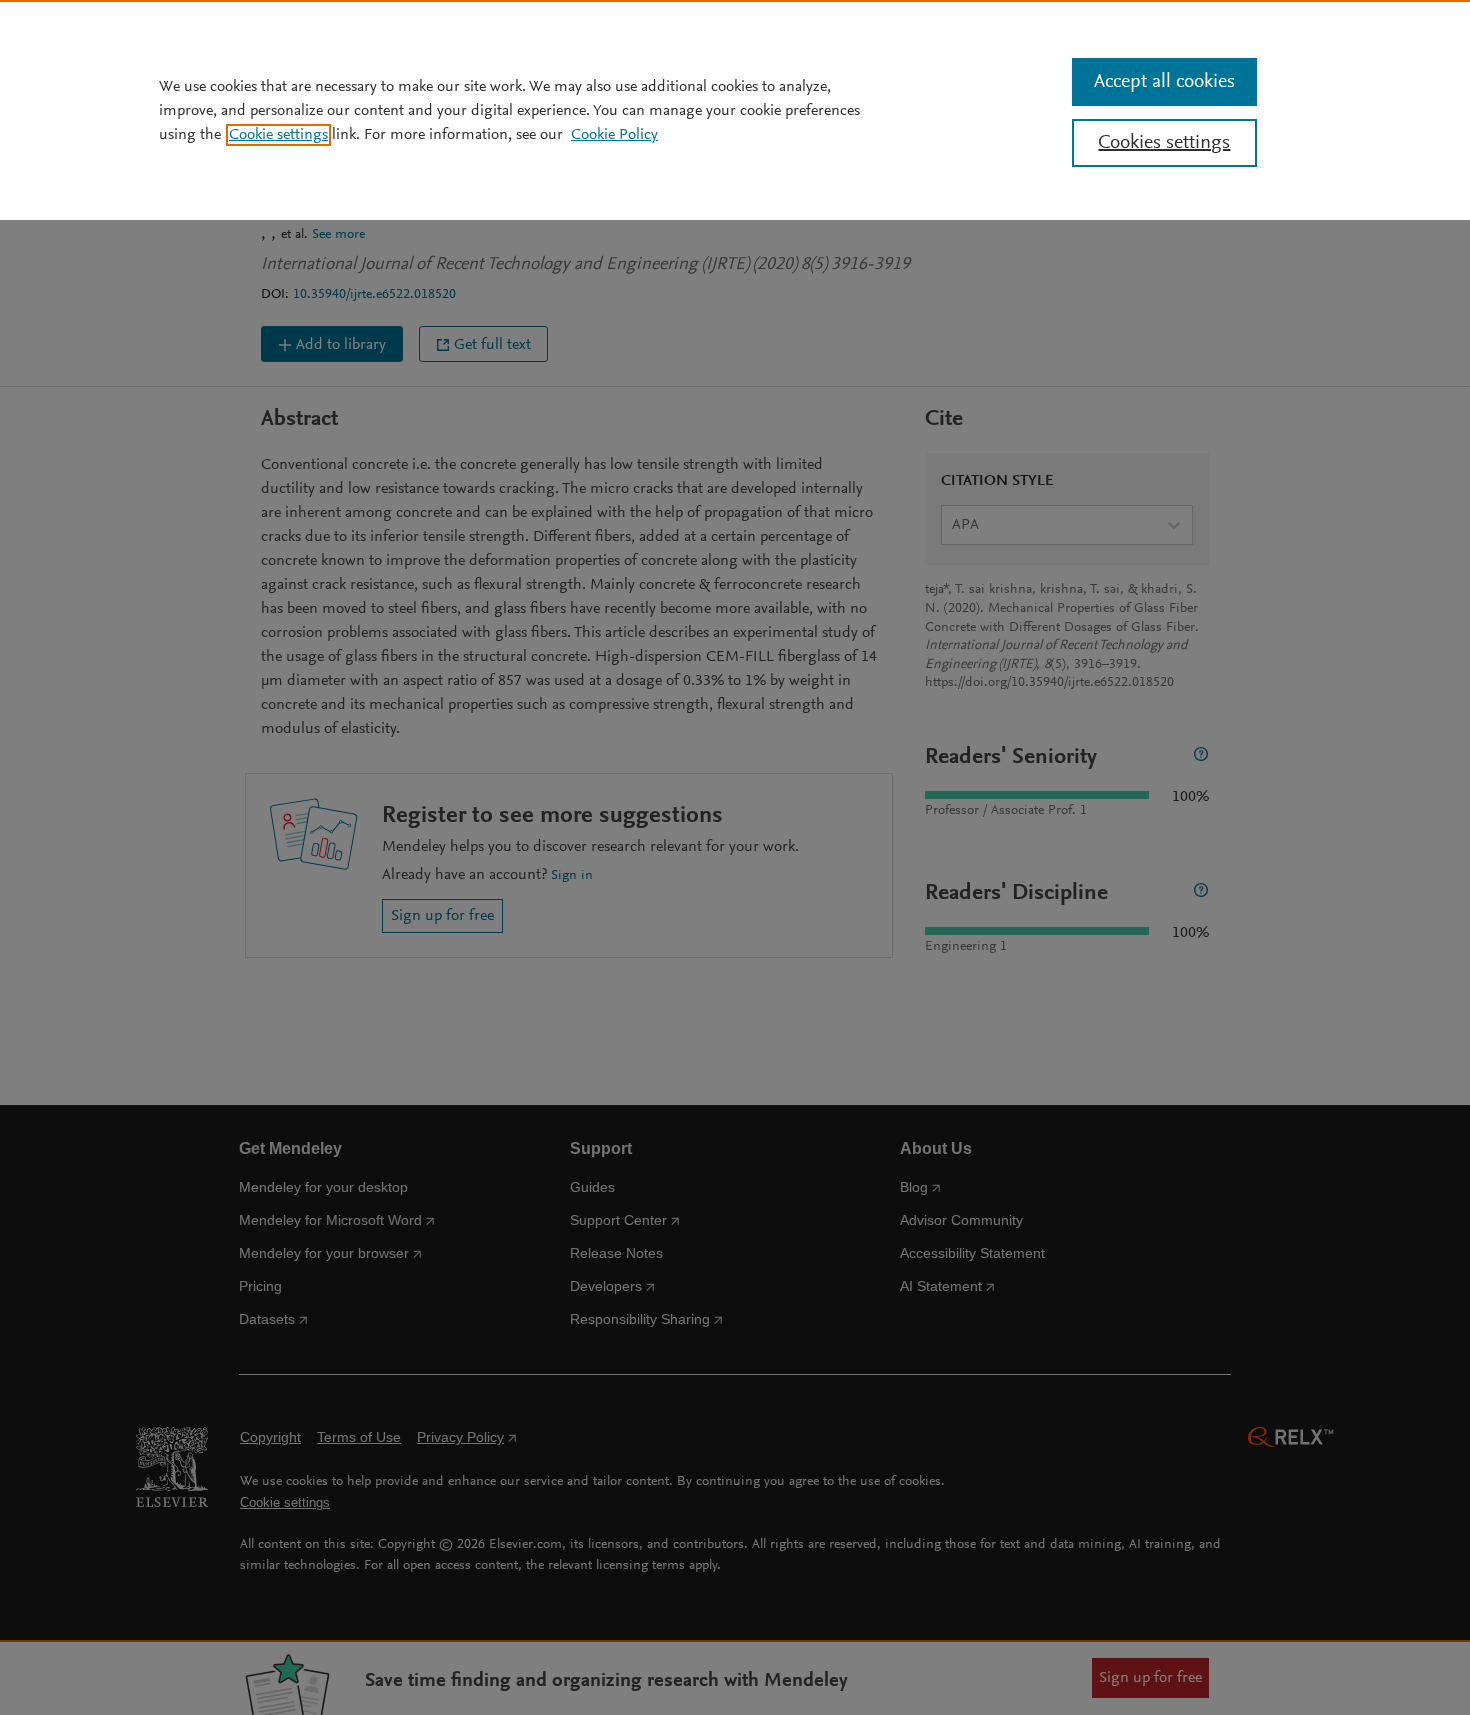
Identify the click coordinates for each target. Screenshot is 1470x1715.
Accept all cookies (1164, 82)
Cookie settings (278, 135)
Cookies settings (1164, 143)
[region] (735, 110)
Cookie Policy (614, 135)
